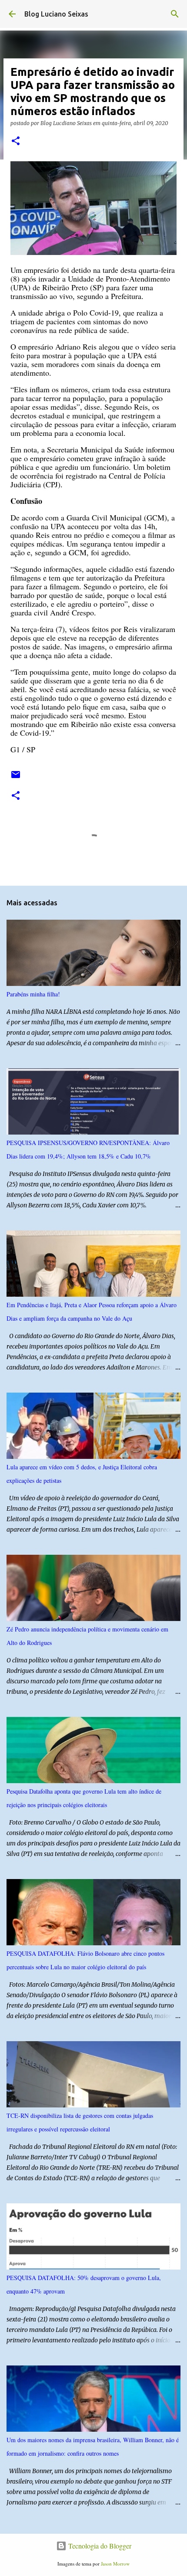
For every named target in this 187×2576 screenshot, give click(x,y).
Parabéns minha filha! (33, 994)
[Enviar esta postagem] (16, 778)
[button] (16, 141)
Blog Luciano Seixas (56, 14)
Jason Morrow (115, 2564)
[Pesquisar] (175, 14)
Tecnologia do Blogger (99, 2546)
